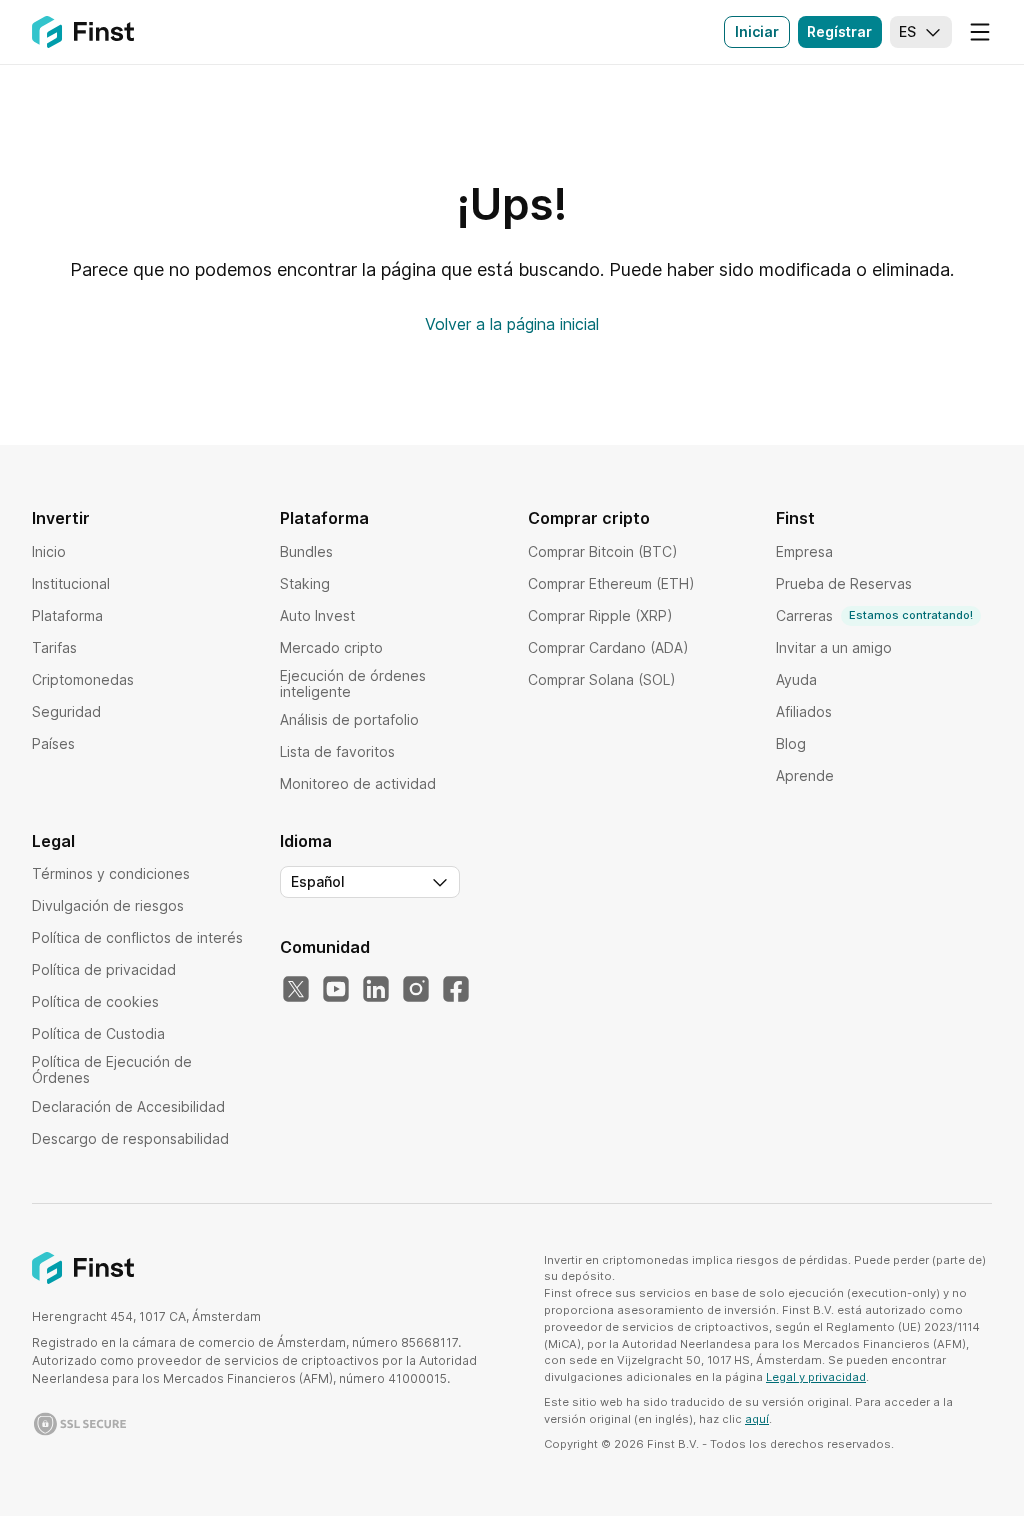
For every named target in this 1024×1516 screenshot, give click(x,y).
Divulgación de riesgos (108, 905)
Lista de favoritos (337, 751)
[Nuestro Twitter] (296, 990)
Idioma (306, 841)
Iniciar (757, 31)
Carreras (874, 615)
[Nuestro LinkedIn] (376, 990)
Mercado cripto (331, 647)
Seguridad (66, 711)
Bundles (306, 551)
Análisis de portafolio (349, 719)
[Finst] (83, 32)
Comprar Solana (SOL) (602, 679)
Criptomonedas (83, 679)
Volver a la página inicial (512, 324)
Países (53, 743)
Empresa (804, 551)
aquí (757, 1419)
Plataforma (67, 615)
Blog (791, 743)
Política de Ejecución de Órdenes (112, 1069)
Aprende (805, 775)
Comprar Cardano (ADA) (608, 647)
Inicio (49, 551)
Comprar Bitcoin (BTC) (603, 551)
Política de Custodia (98, 1033)
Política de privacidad (104, 969)
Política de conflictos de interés (137, 937)
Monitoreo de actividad (358, 783)
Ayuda (796, 679)
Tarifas (54, 647)
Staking (305, 583)
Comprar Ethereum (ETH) (611, 583)
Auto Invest (317, 615)
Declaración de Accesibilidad (128, 1106)
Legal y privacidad (816, 1377)
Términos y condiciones (111, 873)
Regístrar (839, 31)
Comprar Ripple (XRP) (600, 615)
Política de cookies (95, 1001)
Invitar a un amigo (834, 647)
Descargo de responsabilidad (130, 1138)
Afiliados (804, 711)
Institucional (71, 583)
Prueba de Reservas (844, 583)
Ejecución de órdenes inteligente (353, 683)
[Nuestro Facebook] (456, 990)
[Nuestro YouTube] (336, 990)
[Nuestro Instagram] (416, 990)
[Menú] (980, 32)
